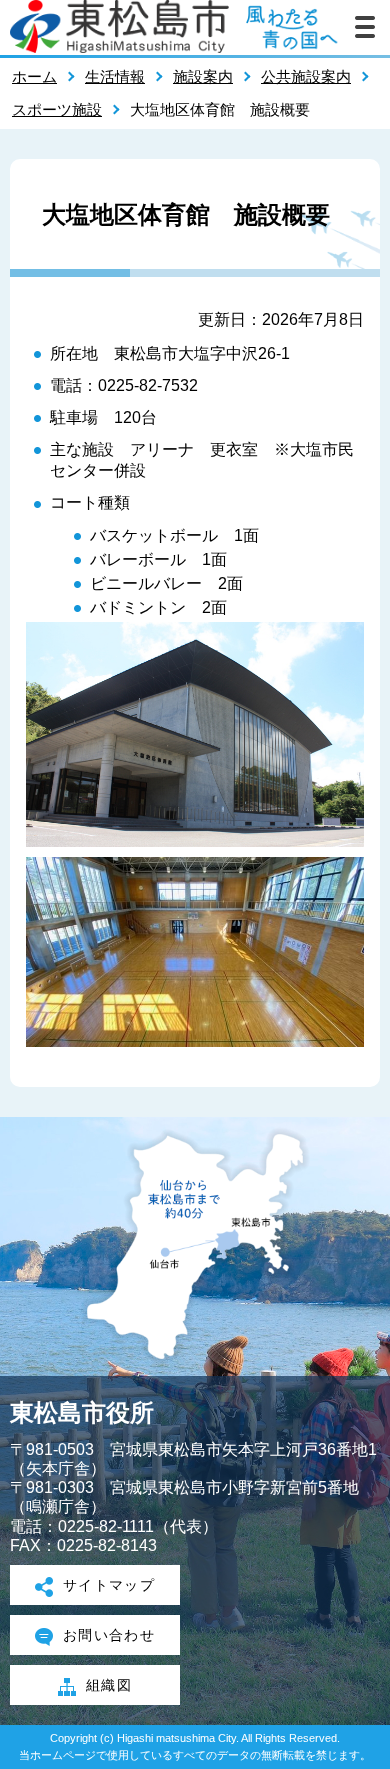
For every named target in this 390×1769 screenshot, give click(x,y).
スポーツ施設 (57, 109)
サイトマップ (109, 1585)
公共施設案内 (306, 76)
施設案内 (203, 76)
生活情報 (115, 76)
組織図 (109, 1685)
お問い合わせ (109, 1635)
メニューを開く (365, 27)
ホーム (34, 76)
